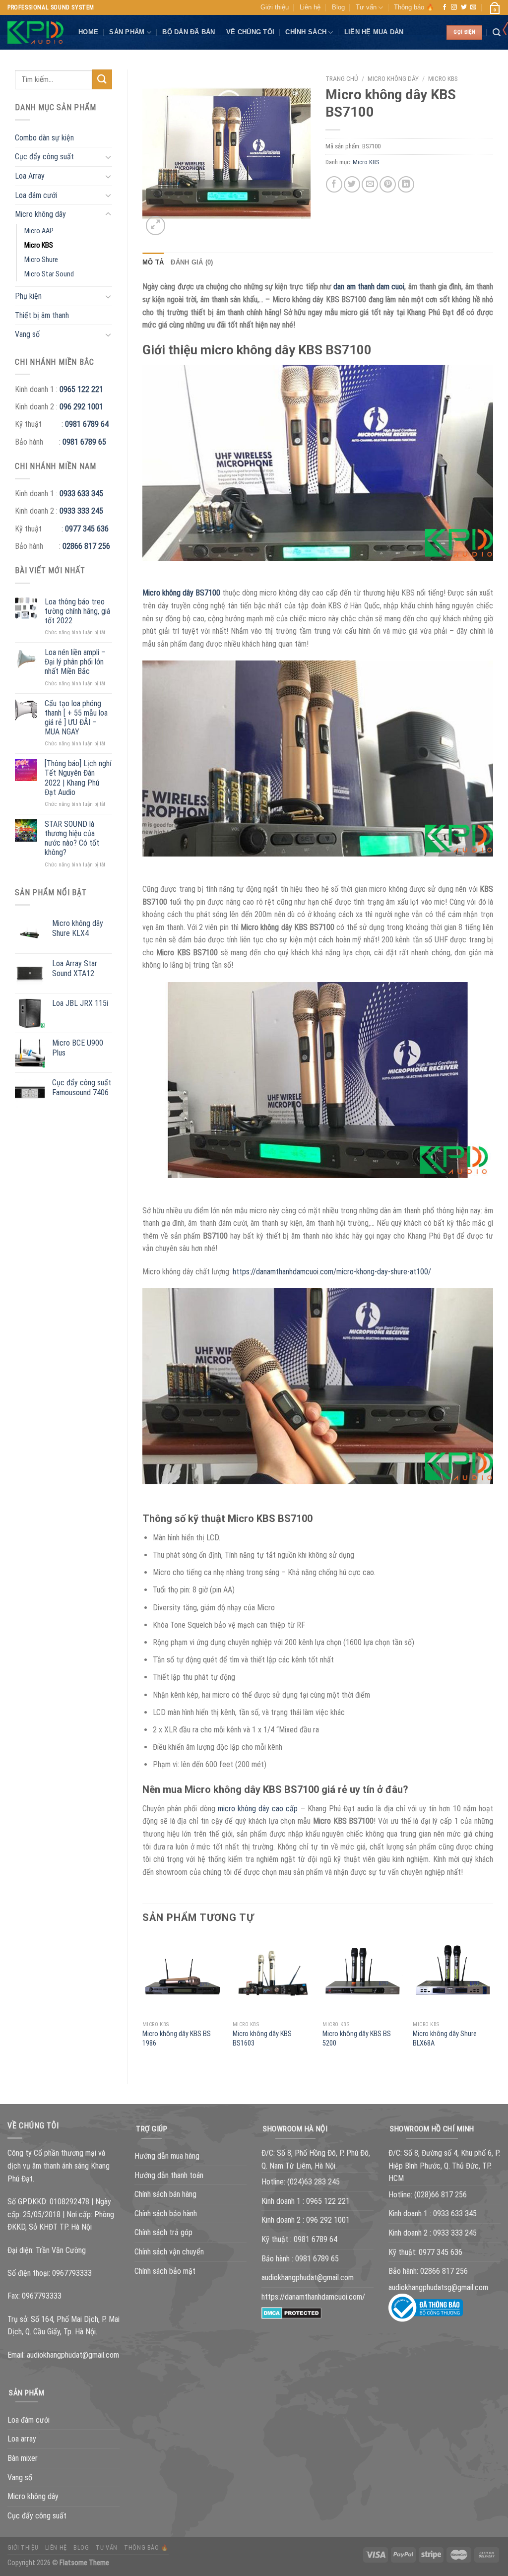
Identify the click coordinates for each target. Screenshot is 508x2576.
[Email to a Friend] (370, 184)
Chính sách (306, 32)
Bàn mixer (23, 2458)
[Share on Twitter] (352, 184)
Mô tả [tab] (153, 262)
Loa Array (30, 176)
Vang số (27, 334)
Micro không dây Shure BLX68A (445, 2039)
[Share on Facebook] (334, 184)
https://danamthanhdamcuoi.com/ (313, 2297)
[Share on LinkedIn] (406, 184)
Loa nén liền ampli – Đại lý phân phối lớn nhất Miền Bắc (75, 662)
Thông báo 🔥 (414, 7)
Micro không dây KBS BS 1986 (177, 2039)
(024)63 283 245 (314, 2182)
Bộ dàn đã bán (189, 32)
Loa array (22, 2439)
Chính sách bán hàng (165, 2194)
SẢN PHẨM (127, 32)
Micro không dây (40, 214)
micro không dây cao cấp (258, 1809)
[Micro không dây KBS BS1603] (273, 1976)
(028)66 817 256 (441, 2195)
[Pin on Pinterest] (388, 184)
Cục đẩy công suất (44, 157)
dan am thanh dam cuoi (369, 287)
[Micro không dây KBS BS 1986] (183, 1976)
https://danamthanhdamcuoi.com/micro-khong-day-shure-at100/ (332, 1272)
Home (88, 32)
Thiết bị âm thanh (42, 315)
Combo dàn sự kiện (44, 138)
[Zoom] (156, 226)
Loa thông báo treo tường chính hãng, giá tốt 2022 (77, 611)
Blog (338, 7)
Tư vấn (366, 7)
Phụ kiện (28, 296)
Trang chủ (342, 78)
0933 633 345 (81, 494)
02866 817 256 (86, 546)
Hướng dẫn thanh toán (169, 2175)
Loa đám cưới (36, 195)
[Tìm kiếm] (497, 33)
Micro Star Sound (49, 274)
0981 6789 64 (87, 424)
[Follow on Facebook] (444, 7)
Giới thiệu (275, 7)
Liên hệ (310, 7)
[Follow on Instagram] (454, 7)
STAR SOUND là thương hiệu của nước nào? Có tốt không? (72, 838)
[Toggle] (108, 157)
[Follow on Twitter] (464, 7)
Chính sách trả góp (163, 2232)
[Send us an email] (473, 7)
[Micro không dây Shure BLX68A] (453, 1976)
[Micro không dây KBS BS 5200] (363, 1976)
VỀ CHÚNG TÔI (250, 32)
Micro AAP (39, 231)
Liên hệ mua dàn (374, 32)
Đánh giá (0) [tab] (192, 262)
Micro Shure (41, 260)
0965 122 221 (81, 389)
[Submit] (102, 79)
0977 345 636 (87, 529)
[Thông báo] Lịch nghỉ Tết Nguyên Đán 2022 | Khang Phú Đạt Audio (78, 778)
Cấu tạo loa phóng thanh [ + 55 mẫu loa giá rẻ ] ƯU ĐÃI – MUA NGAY (76, 718)
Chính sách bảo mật (165, 2271)
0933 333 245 (81, 511)
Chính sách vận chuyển (169, 2252)
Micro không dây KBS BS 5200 (357, 2039)
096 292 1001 (81, 407)
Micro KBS (39, 245)
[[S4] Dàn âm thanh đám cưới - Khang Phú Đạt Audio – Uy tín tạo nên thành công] (35, 33)
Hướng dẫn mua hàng (167, 2156)
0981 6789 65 (84, 442)
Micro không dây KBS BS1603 (262, 2039)
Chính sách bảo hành (166, 2213)
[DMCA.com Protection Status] (291, 2312)
